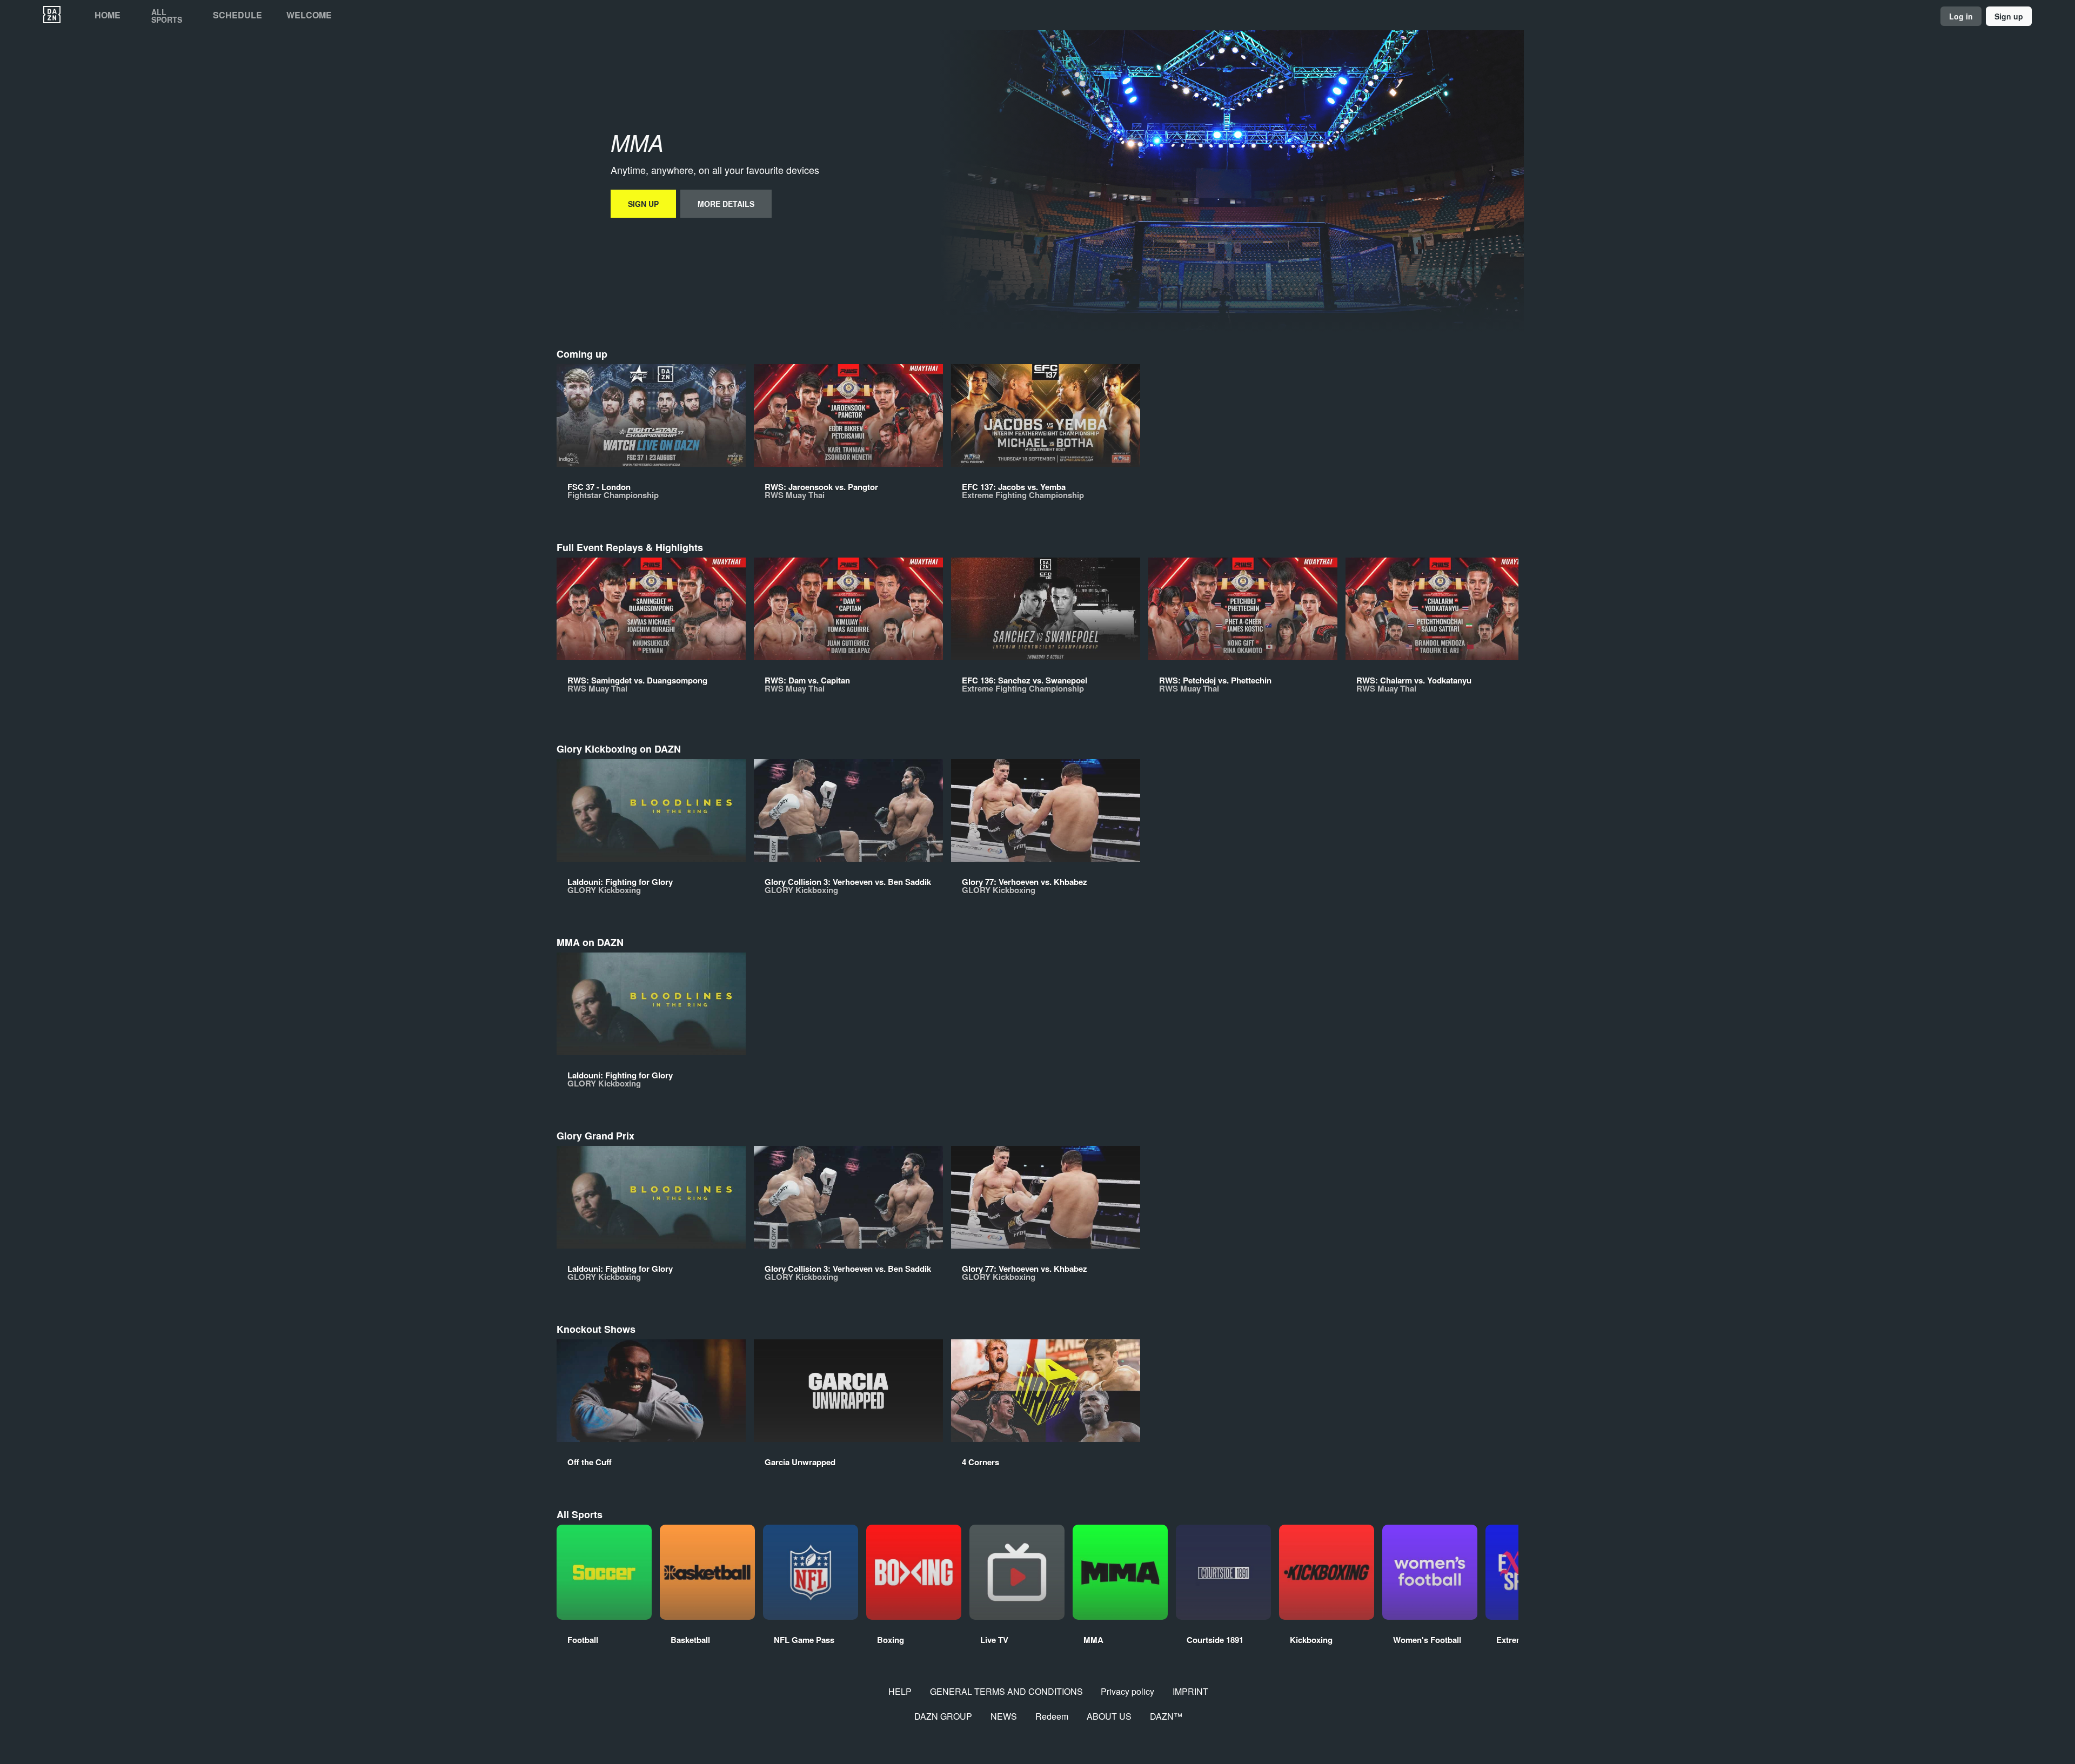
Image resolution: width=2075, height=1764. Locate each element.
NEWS (1004, 1716)
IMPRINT (1190, 1691)
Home (108, 15)
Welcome (309, 15)
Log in (1961, 16)
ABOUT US (1109, 1716)
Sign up (2009, 16)
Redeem (1052, 1716)
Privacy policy (1127, 1691)
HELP (900, 1691)
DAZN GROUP (943, 1716)
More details (726, 204)
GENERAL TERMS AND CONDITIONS (1006, 1691)
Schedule (237, 15)
